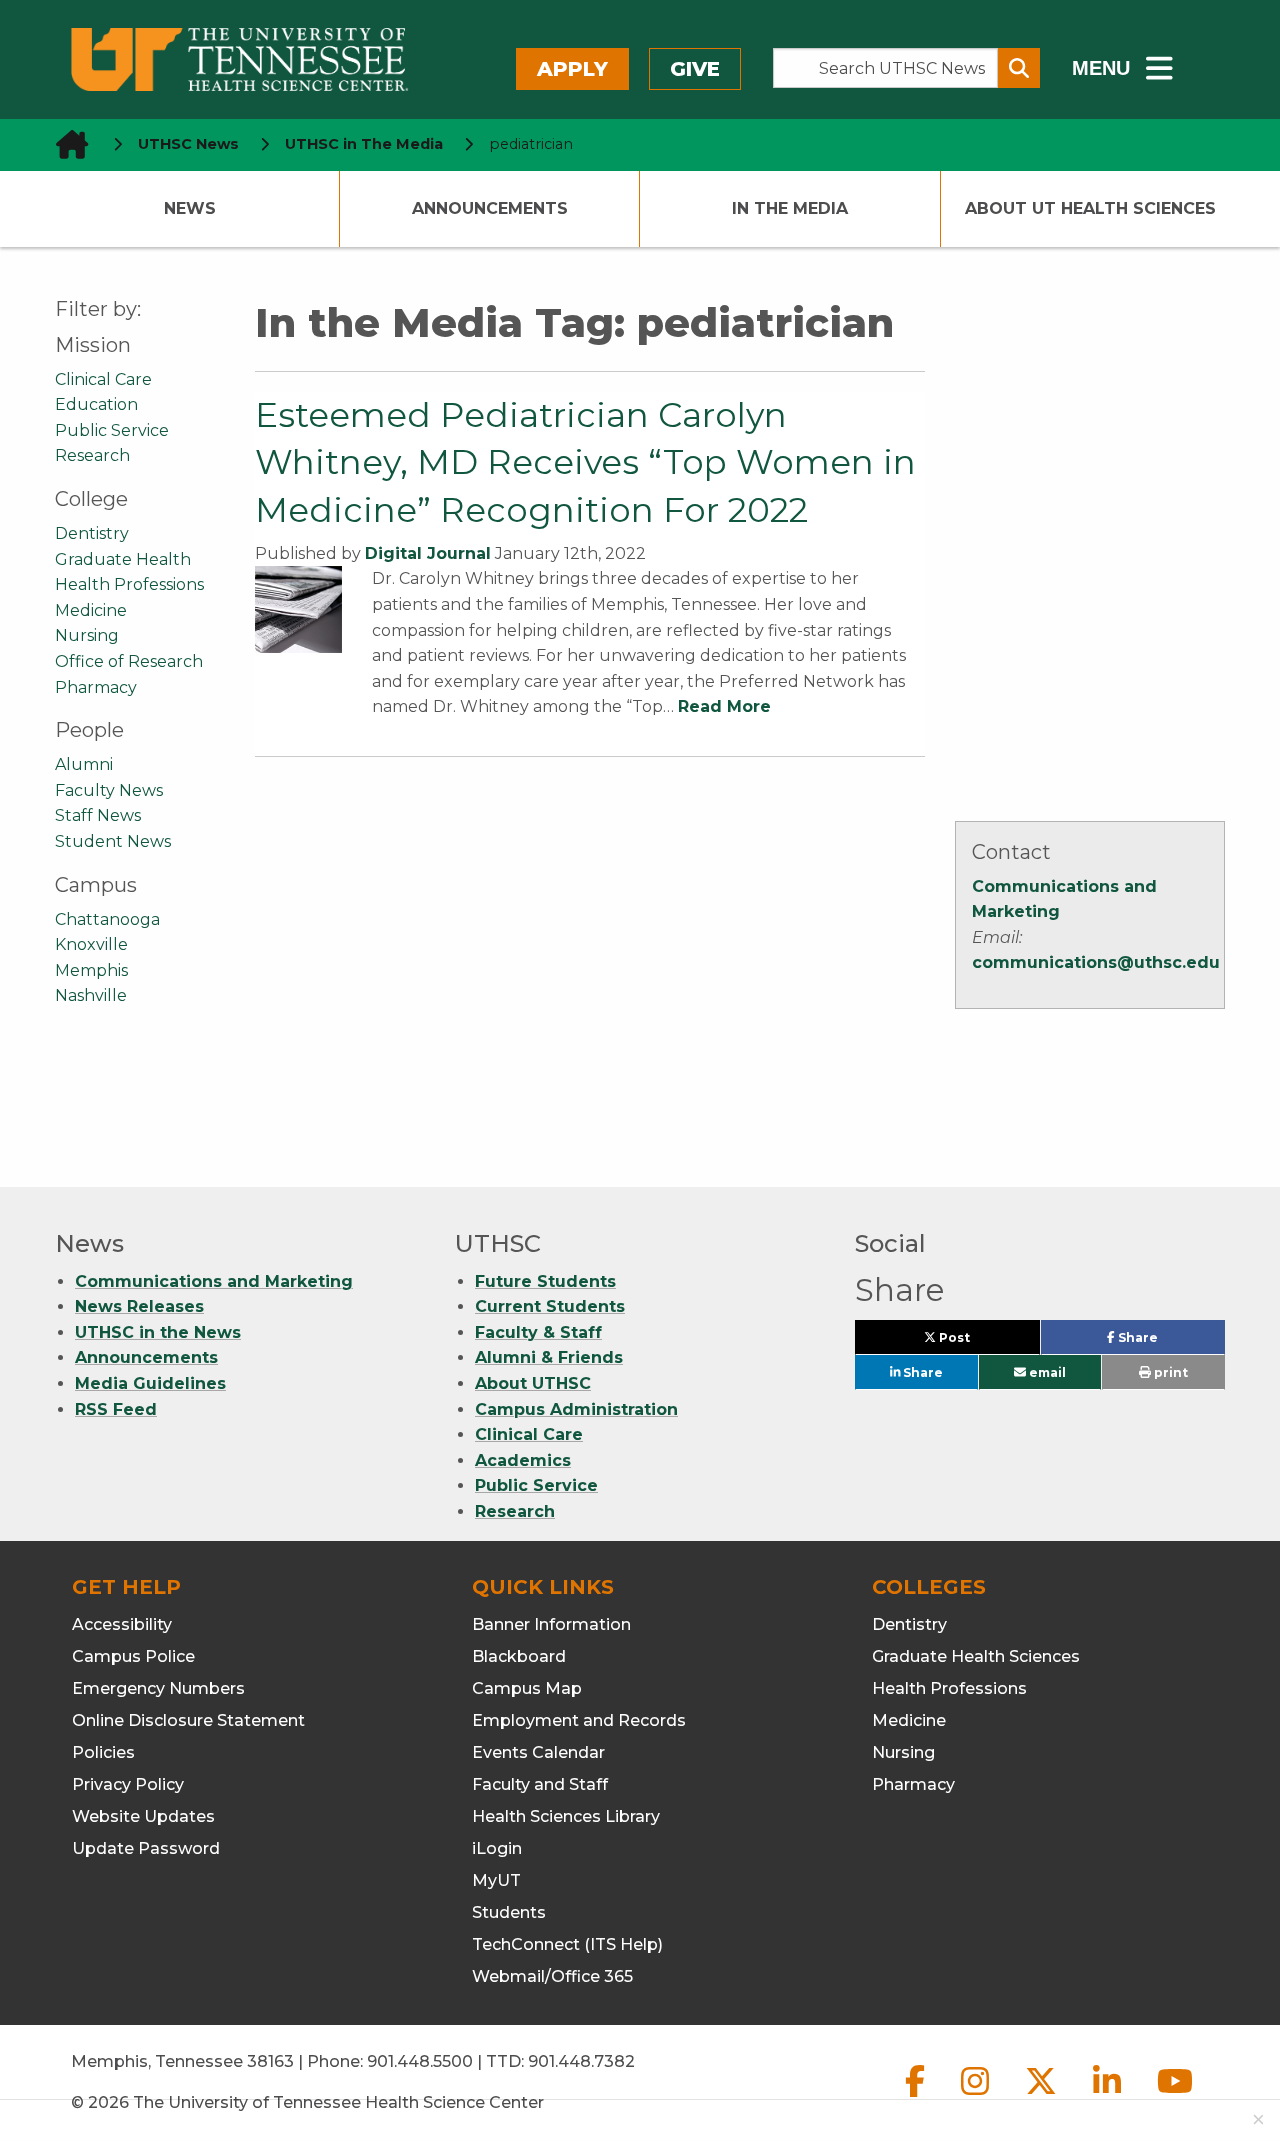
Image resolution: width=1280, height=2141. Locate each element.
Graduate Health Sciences (976, 1656)
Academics (523, 1460)
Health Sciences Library (566, 1816)
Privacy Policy (128, 1784)
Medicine (91, 610)
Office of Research (129, 661)
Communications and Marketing (214, 1281)
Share (1169, 1342)
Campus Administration (576, 1409)
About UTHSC (533, 1383)
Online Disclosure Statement (188, 1720)
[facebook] (917, 2097)
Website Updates (143, 1816)
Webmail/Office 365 (552, 1976)
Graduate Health (123, 559)
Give (695, 69)
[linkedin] (1109, 2097)
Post (977, 1342)
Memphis (91, 970)
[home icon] (66, 144)
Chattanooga (107, 919)
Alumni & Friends (549, 1357)
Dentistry (92, 533)
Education (96, 404)
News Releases (139, 1306)
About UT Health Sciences (1090, 208)
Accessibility (122, 1624)
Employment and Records (579, 1720)
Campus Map (527, 1688)
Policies (103, 1752)
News (190, 208)
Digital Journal (428, 553)
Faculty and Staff (540, 1784)
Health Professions (129, 584)
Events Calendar (538, 1752)
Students (509, 1912)
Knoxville (91, 944)
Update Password (146, 1848)
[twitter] (1043, 2097)
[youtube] (1175, 2097)
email (1046, 1372)
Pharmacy (96, 687)
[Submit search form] (1019, 68)
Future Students (545, 1281)
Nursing (87, 635)
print (1169, 1372)
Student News (113, 841)
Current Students (550, 1306)
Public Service (112, 430)
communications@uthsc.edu (1096, 962)
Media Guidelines (150, 1383)
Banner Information (551, 1624)
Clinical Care (103, 379)
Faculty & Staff (538, 1332)
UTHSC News (188, 144)
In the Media (790, 208)
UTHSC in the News (158, 1332)
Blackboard (519, 1656)
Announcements (490, 208)
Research (92, 455)
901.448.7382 (581, 2061)
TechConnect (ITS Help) (567, 1944)
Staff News (98, 815)
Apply (572, 69)
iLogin (497, 1848)
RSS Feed (116, 1409)
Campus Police (133, 1656)
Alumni (84, 764)
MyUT (496, 1880)
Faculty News (109, 790)
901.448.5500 (420, 2061)
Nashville (91, 995)
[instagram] (977, 2097)
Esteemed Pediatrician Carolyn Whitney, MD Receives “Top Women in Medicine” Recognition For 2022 (585, 462)
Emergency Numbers (158, 1688)
